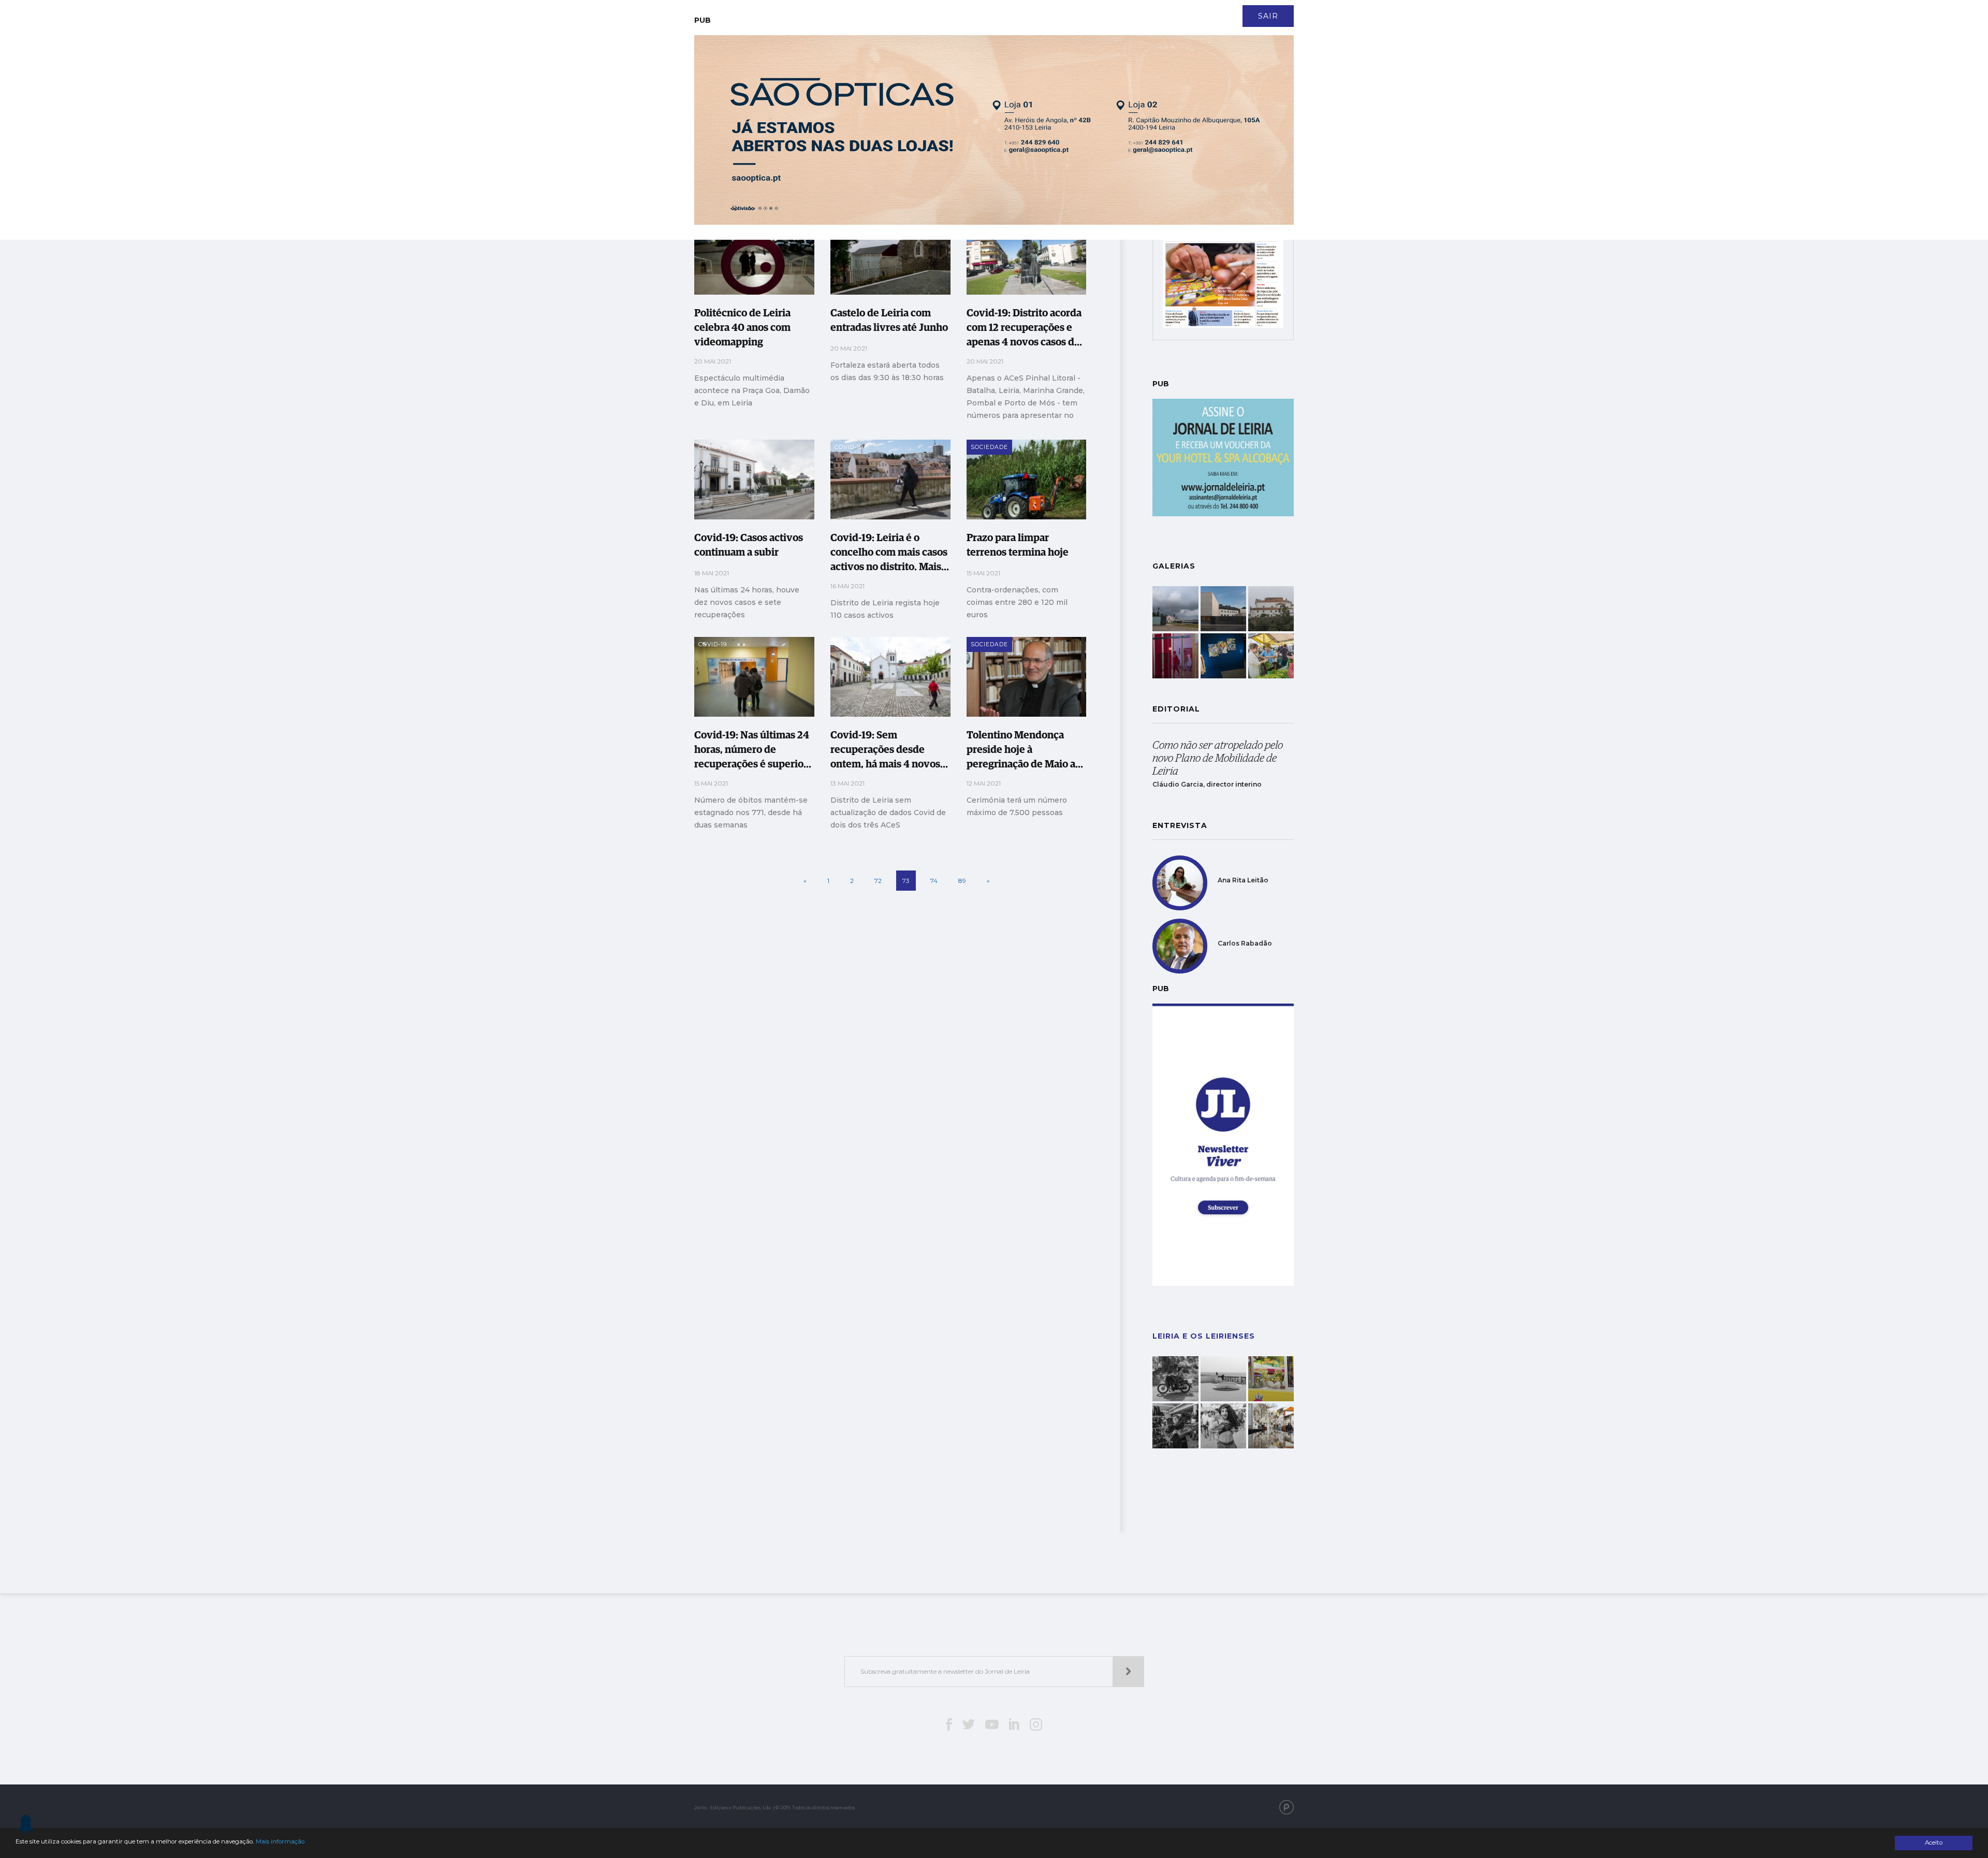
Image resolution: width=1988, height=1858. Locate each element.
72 (878, 881)
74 (934, 881)
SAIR (1268, 16)
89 (962, 881)
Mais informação (280, 1841)
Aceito (1934, 1842)
